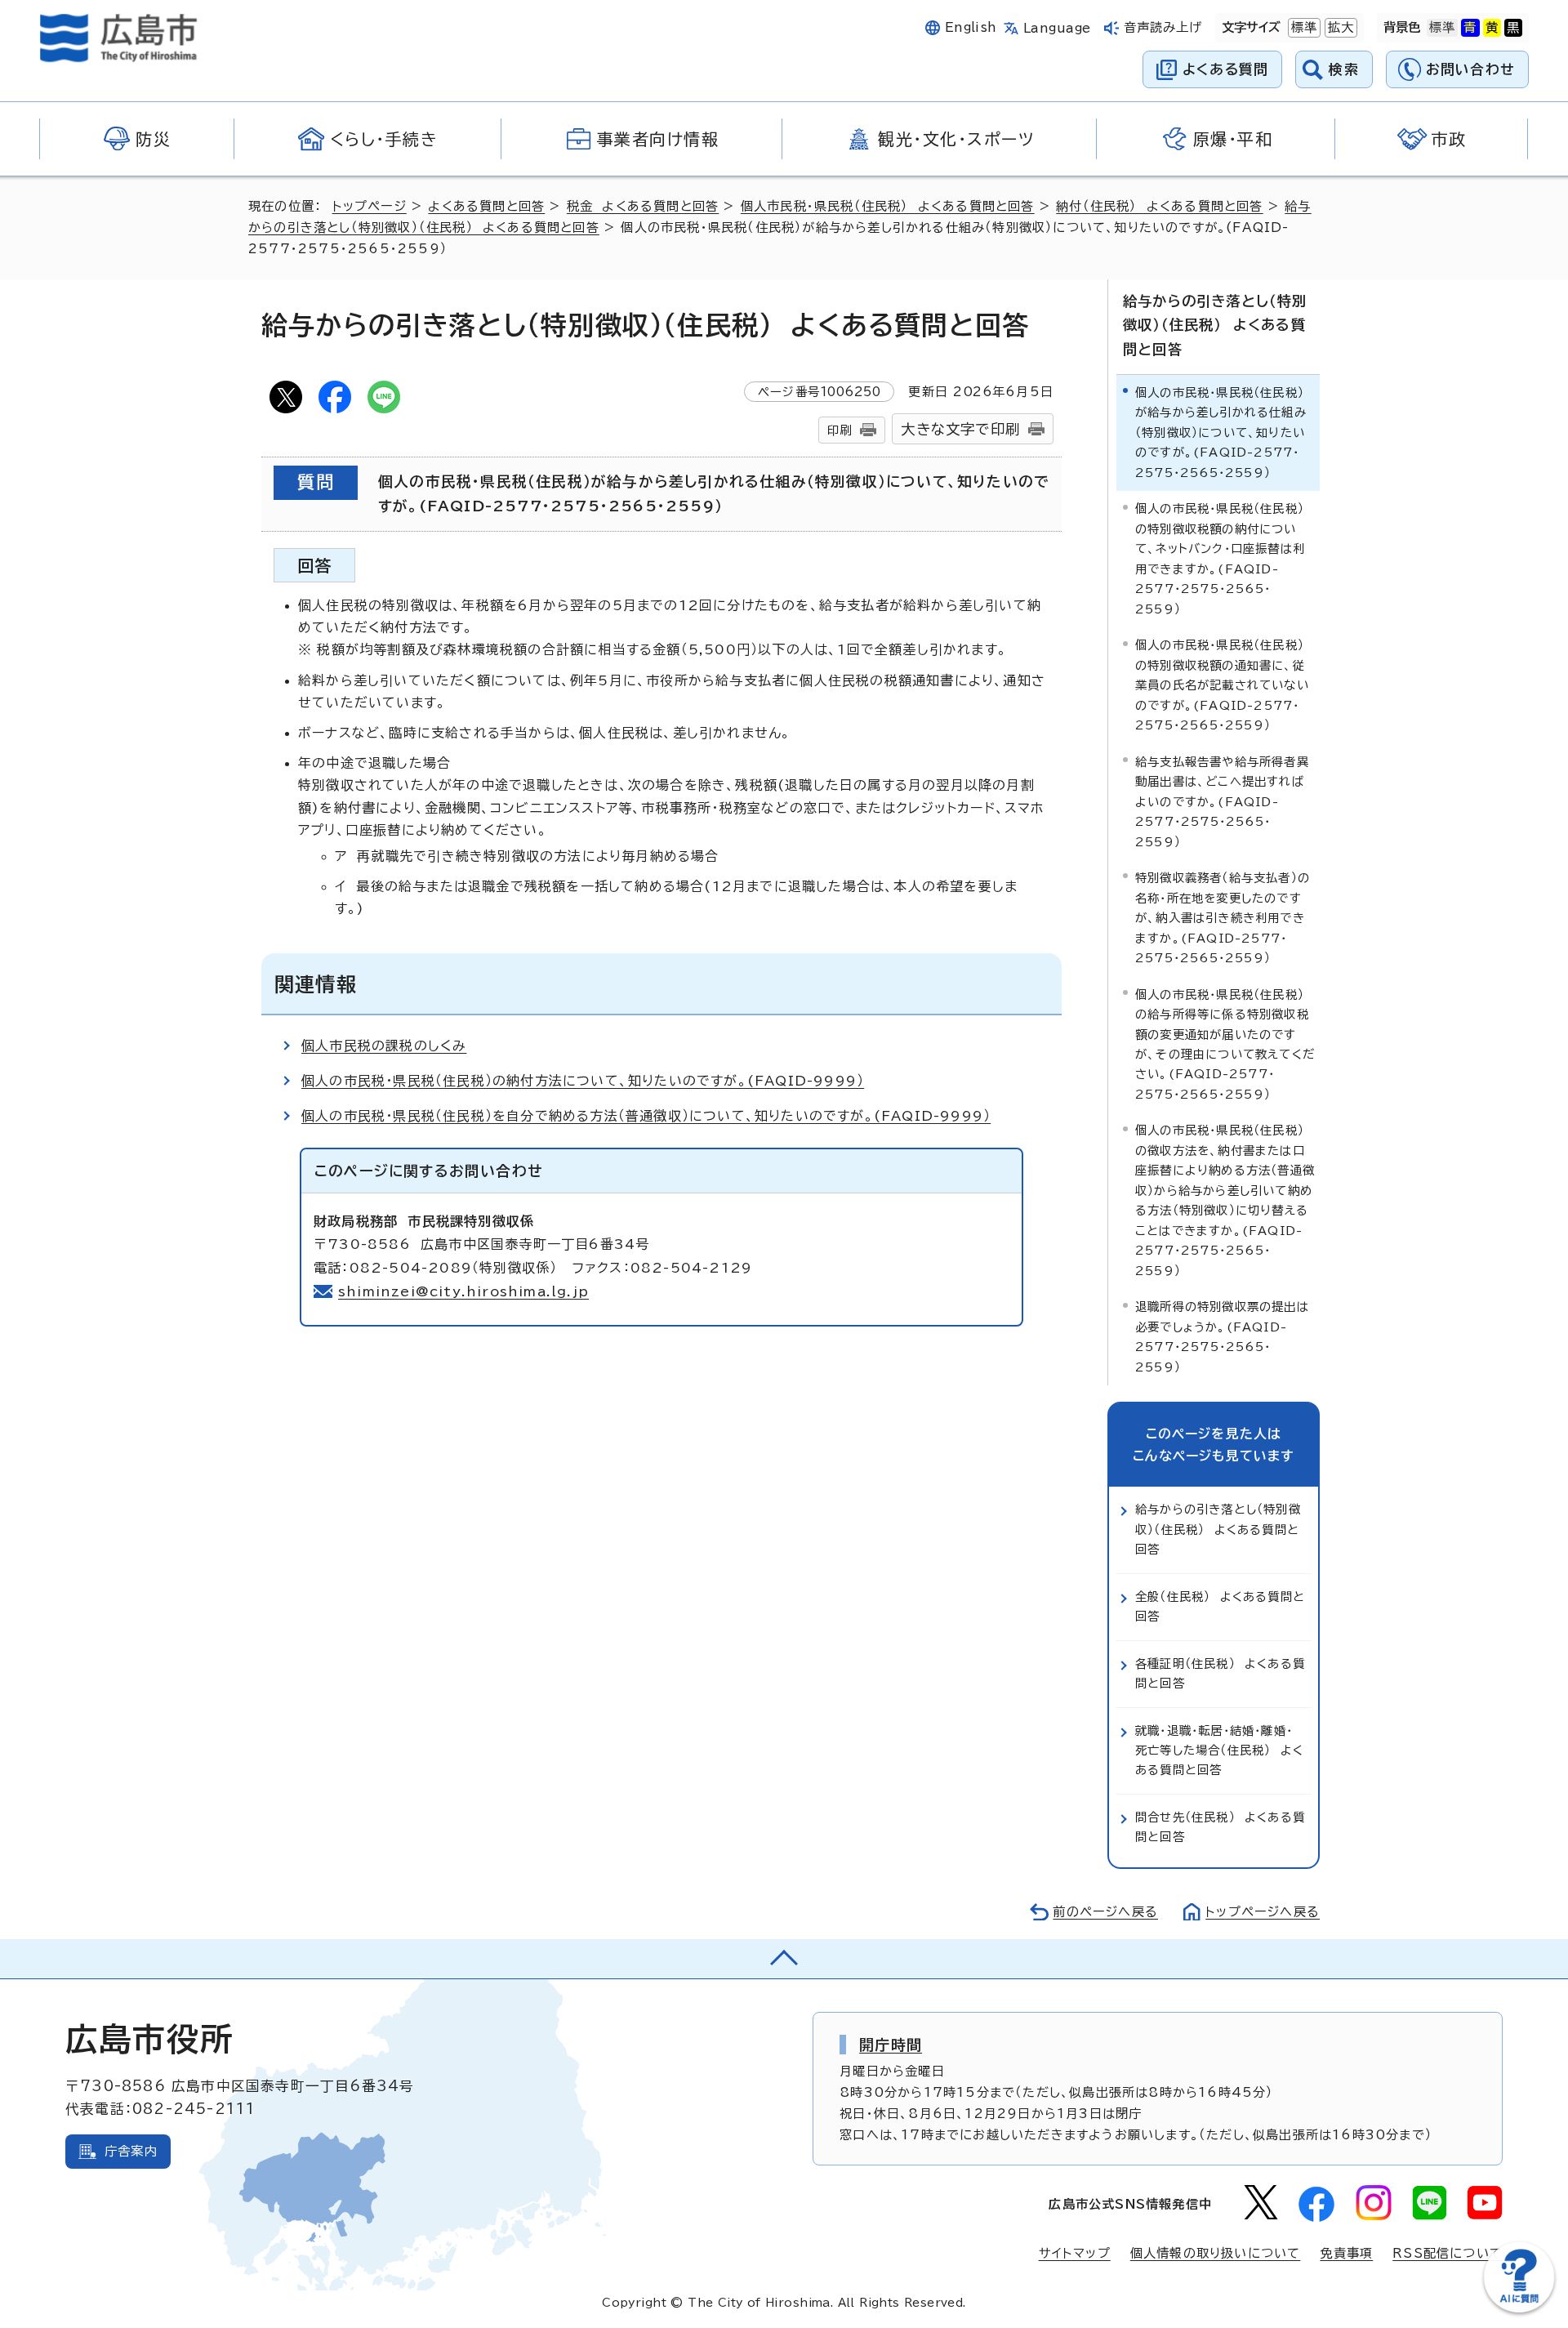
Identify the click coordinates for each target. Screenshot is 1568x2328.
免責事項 (1346, 2253)
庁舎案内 (131, 2151)
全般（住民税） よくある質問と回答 (1220, 1606)
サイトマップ (1075, 2253)
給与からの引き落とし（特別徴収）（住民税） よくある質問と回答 (1215, 325)
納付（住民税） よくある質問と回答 (1159, 206)
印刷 (840, 430)
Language (1057, 28)
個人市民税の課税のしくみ (384, 1046)
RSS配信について (1448, 2253)
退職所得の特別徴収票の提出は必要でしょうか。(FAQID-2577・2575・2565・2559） (1222, 1336)
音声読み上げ (1163, 27)
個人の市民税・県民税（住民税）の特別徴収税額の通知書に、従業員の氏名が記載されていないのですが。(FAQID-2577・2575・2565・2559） (1222, 685)
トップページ (370, 206)
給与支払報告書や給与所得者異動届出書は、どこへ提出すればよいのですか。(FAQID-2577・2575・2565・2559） (1222, 802)
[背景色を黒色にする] (1513, 28)
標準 (1303, 27)
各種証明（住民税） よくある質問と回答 (1220, 1673)
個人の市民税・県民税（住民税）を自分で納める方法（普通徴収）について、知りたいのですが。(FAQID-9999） (646, 1116)
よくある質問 (1225, 69)
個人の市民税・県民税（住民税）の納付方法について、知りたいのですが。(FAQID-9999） (583, 1081)
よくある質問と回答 (486, 206)
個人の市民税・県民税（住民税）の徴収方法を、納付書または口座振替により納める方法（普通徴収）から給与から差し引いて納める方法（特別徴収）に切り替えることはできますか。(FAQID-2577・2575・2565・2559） (1225, 1200)
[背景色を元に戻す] (1442, 28)
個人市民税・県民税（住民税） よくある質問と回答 (888, 206)
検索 (1344, 69)
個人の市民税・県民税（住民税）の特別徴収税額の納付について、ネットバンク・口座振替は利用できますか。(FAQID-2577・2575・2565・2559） (1220, 558)
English (971, 27)
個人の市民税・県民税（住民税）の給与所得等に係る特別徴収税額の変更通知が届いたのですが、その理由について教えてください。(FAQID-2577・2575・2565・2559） (1225, 1044)
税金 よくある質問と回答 (643, 206)
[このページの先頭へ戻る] (784, 1959)
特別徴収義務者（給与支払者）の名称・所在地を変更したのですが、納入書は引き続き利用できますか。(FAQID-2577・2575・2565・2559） (1223, 918)
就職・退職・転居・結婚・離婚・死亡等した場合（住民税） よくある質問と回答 (1219, 1750)
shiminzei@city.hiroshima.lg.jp (463, 1291)
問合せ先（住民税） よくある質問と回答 (1220, 1827)
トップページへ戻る (1263, 1912)
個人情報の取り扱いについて (1216, 2253)
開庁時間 (891, 2045)
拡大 (1339, 27)
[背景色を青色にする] (1470, 28)
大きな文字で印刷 (960, 429)
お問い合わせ (1470, 69)
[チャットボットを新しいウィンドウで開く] (1519, 2309)
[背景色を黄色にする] (1492, 28)
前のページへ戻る (1105, 1912)
